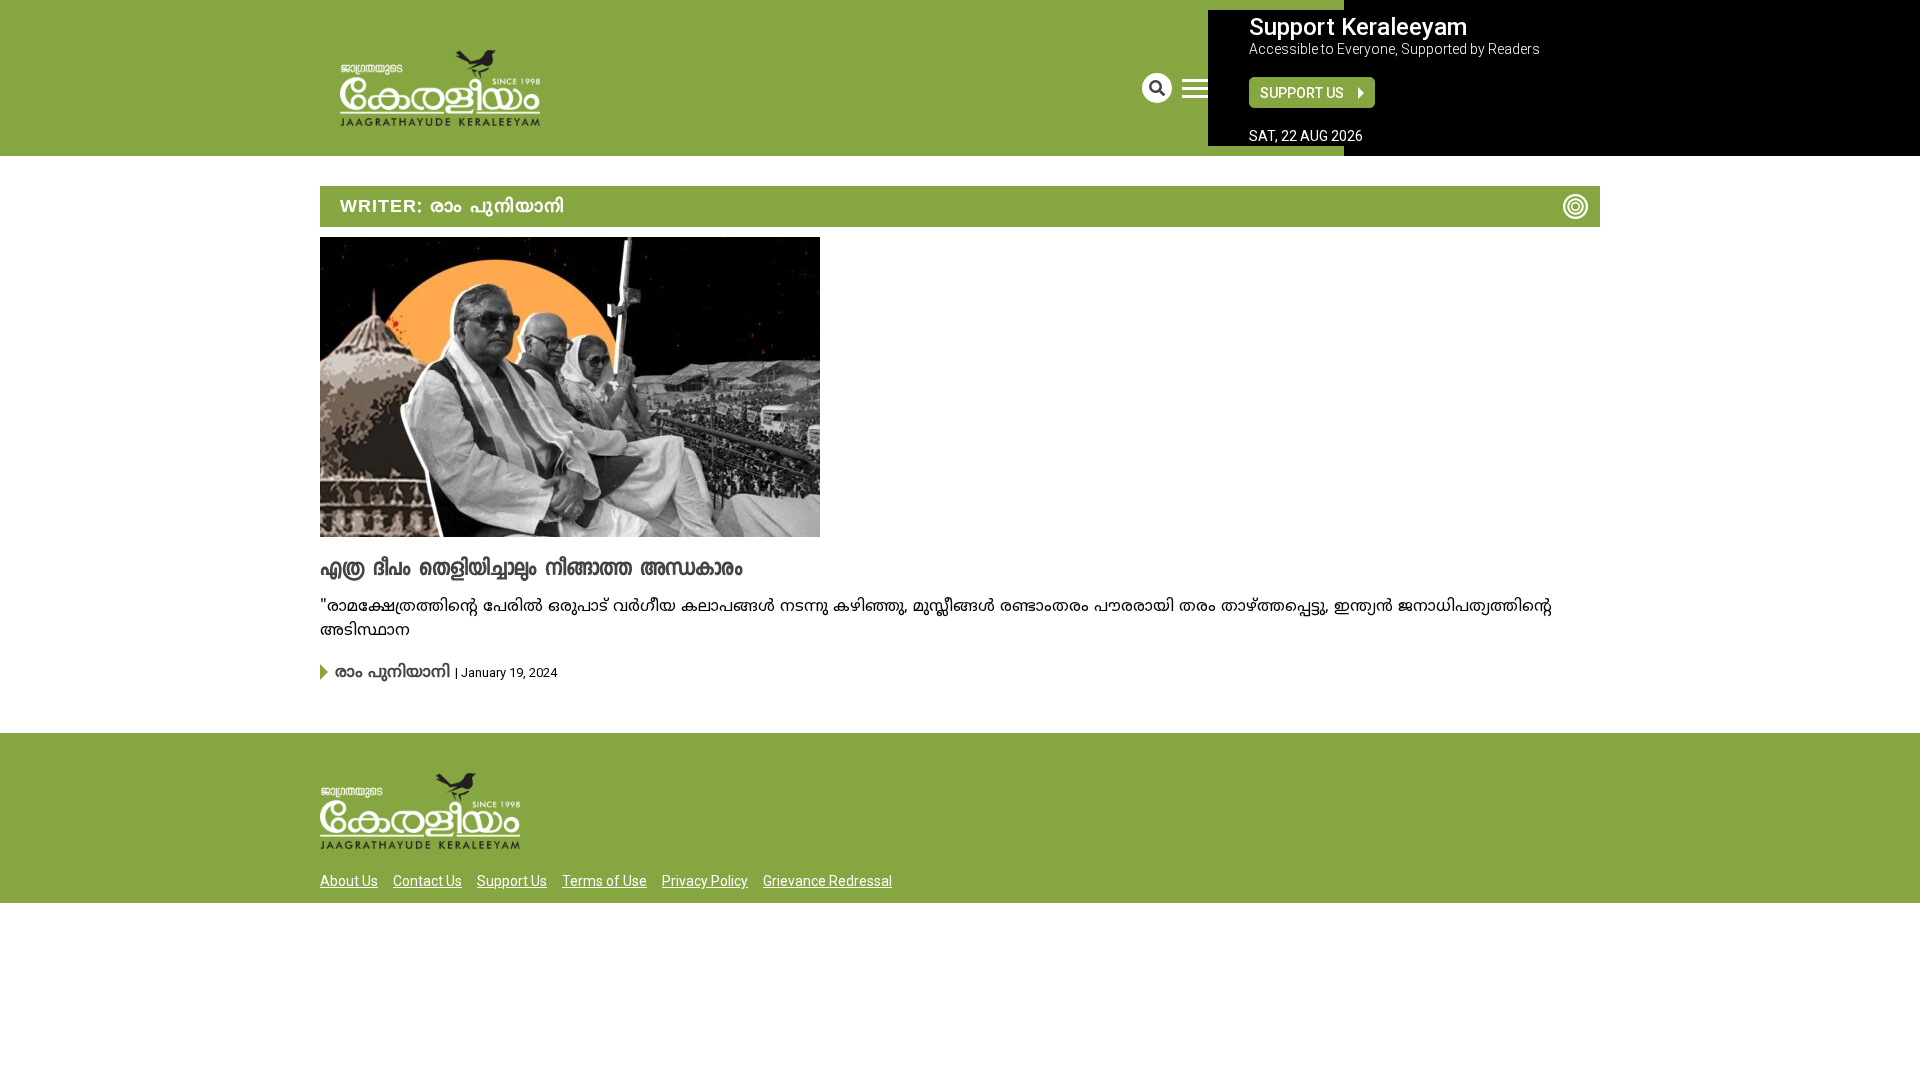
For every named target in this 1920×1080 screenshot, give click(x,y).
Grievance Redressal (827, 879)
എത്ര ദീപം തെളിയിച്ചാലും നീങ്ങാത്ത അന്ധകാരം (503, 570)
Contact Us (427, 879)
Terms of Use (604, 879)
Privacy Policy (705, 879)
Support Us (1302, 93)
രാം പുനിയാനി (384, 672)
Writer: (452, 207)
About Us (349, 879)
